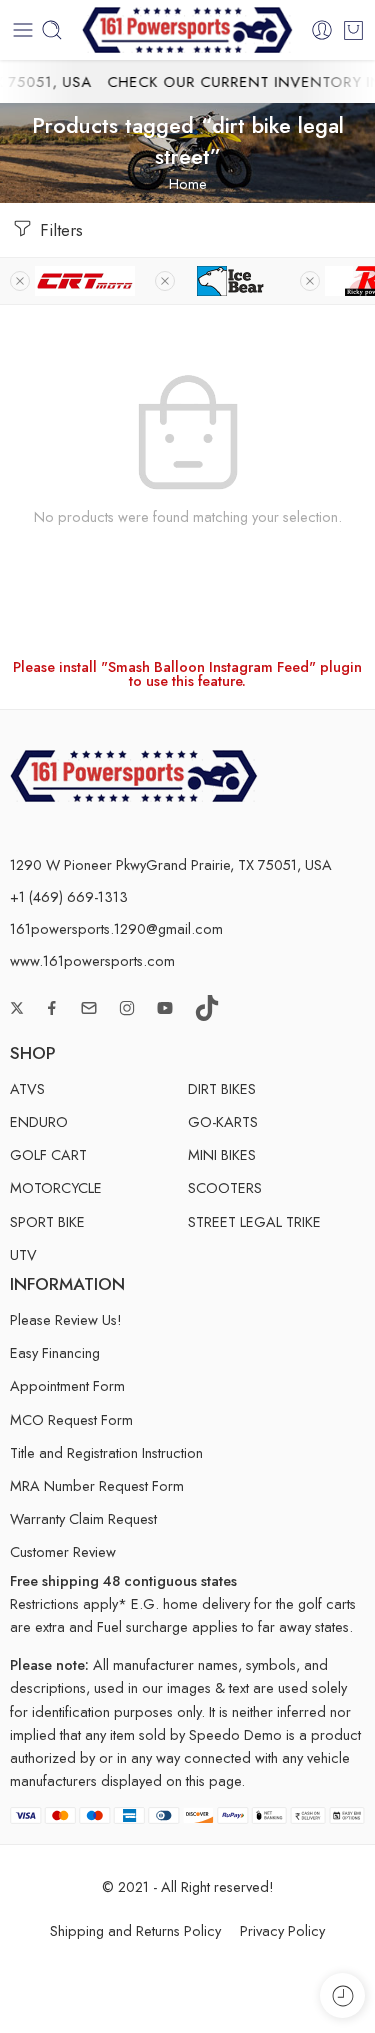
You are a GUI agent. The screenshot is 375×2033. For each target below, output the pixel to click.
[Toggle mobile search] (52, 30)
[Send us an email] (89, 1008)
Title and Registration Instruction (106, 1452)
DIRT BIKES (222, 1088)
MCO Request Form (71, 1419)
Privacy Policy (282, 1930)
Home (188, 183)
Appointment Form (67, 1385)
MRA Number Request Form (97, 1485)
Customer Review (63, 1551)
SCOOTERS (225, 1187)
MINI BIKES (222, 1154)
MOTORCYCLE (56, 1187)
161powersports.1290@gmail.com (116, 928)
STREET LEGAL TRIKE (254, 1221)
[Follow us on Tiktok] (207, 1008)
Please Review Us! (66, 1319)
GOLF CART (48, 1154)
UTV (23, 1254)
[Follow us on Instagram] (127, 1008)
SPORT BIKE (47, 1221)
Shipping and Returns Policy (135, 1930)
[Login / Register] (322, 30)
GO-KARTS (223, 1121)
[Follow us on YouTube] (165, 1008)
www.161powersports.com (92, 960)
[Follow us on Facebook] (52, 1008)
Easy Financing (55, 1352)
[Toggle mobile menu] (23, 30)
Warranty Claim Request (83, 1518)
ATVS (27, 1088)
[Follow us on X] (17, 1008)
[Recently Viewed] (342, 1995)
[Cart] (353, 30)
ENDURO (39, 1121)
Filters (59, 230)
